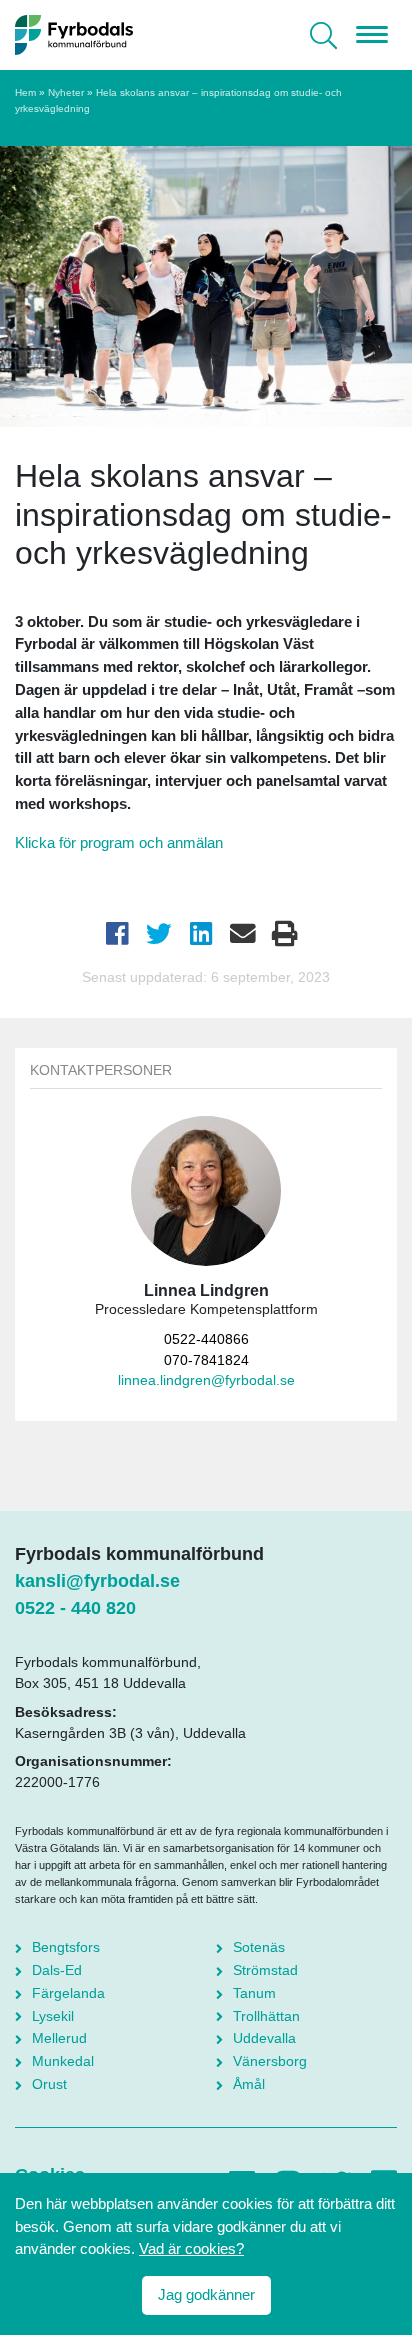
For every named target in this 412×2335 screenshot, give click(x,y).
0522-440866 (206, 1339)
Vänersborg (270, 2061)
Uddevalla (264, 2038)
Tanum (254, 1993)
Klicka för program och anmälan (119, 842)
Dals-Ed (57, 1970)
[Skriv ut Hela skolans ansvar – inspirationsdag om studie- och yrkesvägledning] (285, 934)
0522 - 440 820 (75, 1608)
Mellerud (59, 2038)
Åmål (249, 2084)
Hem (25, 92)
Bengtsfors (66, 1947)
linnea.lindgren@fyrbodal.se (206, 1380)
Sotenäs (259, 1947)
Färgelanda (68, 1993)
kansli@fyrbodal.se (97, 1581)
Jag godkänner (206, 2294)
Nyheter (66, 92)
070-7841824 (206, 1360)
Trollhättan (266, 2016)
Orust (49, 2084)
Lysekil (53, 2016)
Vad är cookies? (191, 2248)
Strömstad (265, 1970)
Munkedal (63, 2061)
